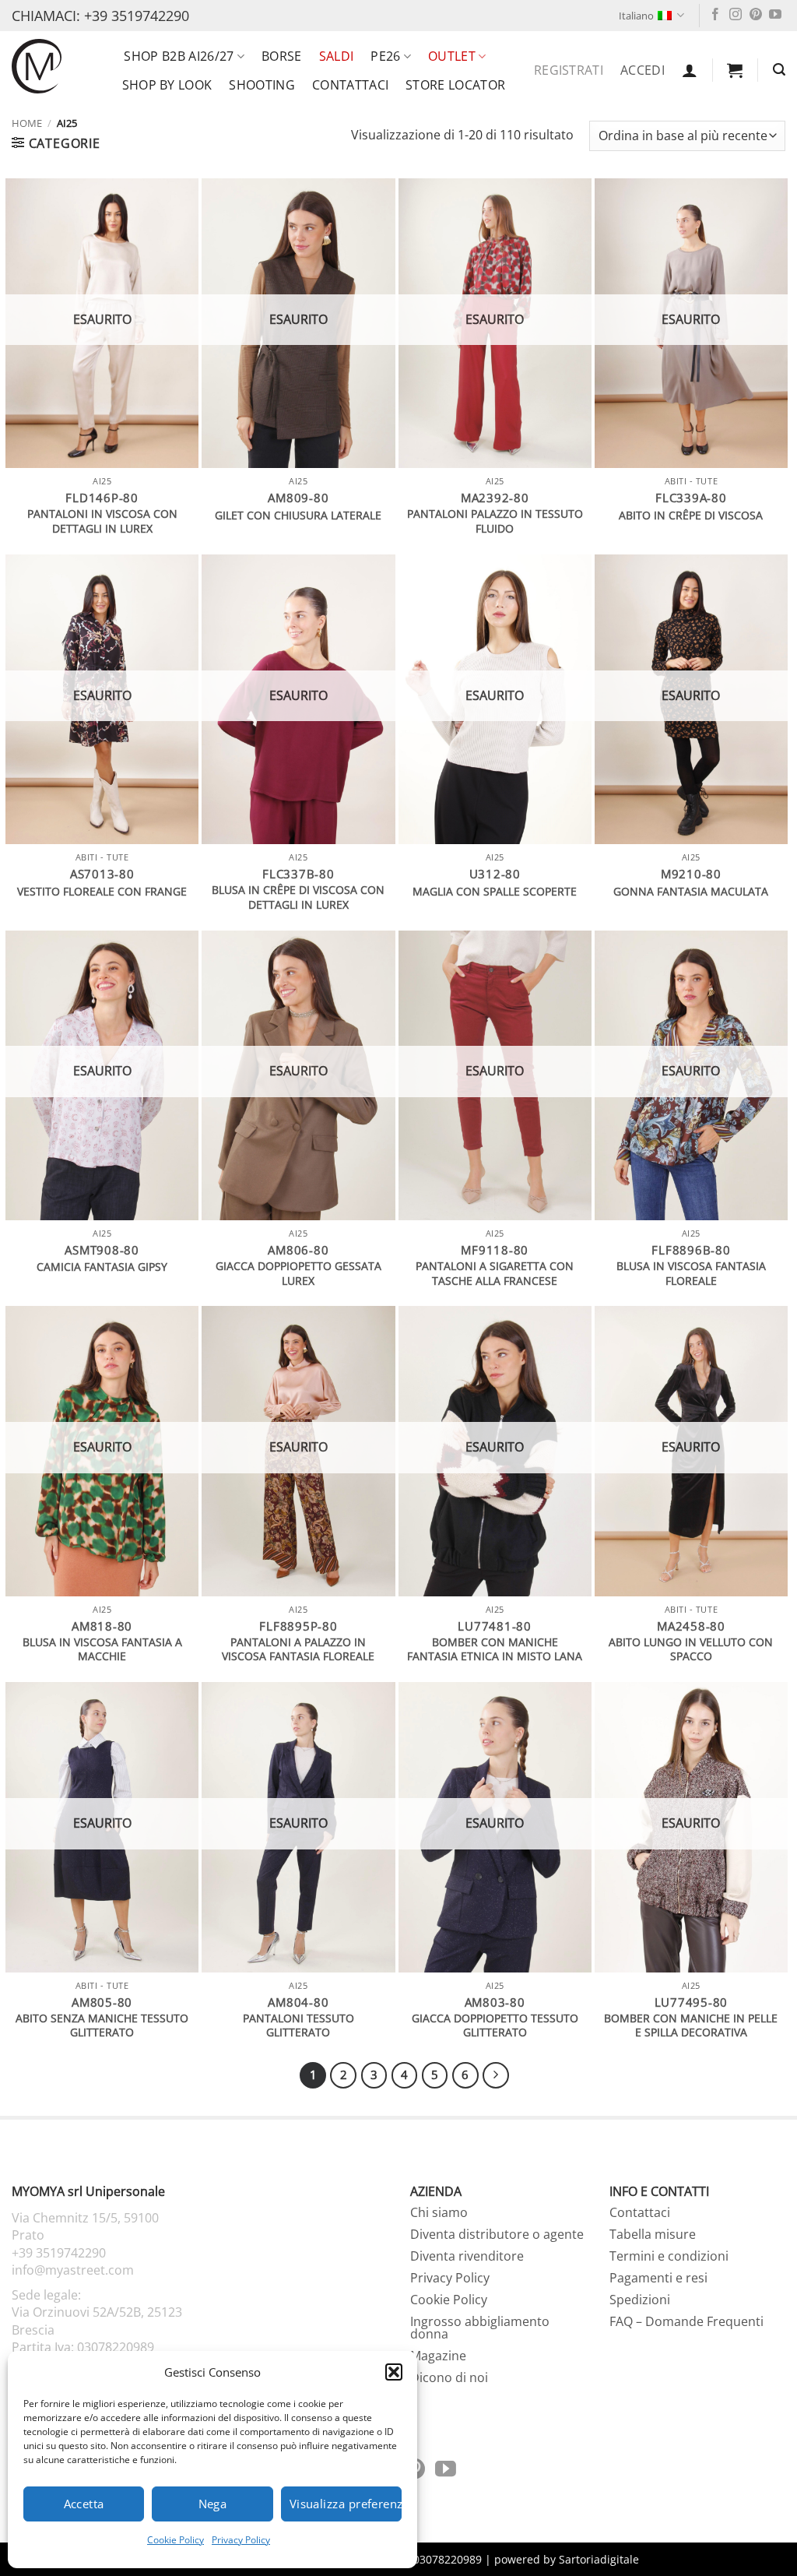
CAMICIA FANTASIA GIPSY (102, 1267)
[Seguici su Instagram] (736, 15)
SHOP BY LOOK (167, 85)
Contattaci (350, 85)
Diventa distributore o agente (497, 2234)
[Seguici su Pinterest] (756, 15)
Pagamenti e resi (658, 2278)
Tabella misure (653, 2234)
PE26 (385, 56)
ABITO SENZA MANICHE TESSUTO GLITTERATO (102, 2026)
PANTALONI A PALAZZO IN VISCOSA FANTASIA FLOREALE (298, 1650)
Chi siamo (439, 2212)
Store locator (455, 85)
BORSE (282, 56)
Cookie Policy (176, 2540)
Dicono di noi (449, 2377)
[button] (394, 2372)
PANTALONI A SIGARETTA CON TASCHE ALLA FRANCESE (495, 1274)
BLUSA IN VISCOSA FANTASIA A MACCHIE (102, 1650)
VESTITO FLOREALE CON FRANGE (102, 892)
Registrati (569, 70)
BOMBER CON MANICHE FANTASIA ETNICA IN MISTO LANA (495, 1650)
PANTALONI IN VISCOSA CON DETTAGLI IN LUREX (102, 521)
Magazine (438, 2356)
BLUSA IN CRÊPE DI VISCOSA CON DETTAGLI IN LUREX (298, 897)
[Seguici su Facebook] (715, 15)
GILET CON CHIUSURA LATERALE (298, 516)
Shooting (262, 85)
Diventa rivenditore (467, 2256)
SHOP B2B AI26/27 (179, 56)
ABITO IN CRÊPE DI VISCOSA (691, 516)
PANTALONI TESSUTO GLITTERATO (298, 2026)
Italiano (636, 16)
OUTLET (452, 56)
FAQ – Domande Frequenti (686, 2321)
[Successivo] (496, 2075)
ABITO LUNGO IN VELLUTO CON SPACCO (691, 1650)
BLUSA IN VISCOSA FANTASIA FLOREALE (691, 1274)
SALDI (337, 56)
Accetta (84, 2504)
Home (27, 123)
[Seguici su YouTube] (775, 15)
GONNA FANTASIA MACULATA (691, 892)
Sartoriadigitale (599, 2559)
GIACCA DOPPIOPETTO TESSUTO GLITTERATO (495, 2026)
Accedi (643, 70)
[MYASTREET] (37, 66)
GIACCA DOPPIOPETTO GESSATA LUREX (298, 1274)
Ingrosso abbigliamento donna (480, 2328)
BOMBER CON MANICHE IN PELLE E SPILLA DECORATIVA (691, 2026)
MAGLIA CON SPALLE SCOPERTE (495, 892)
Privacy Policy (241, 2540)
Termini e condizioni (669, 2256)
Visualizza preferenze (346, 2504)
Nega (213, 2504)
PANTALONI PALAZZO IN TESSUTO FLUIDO (495, 521)
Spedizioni (640, 2300)
